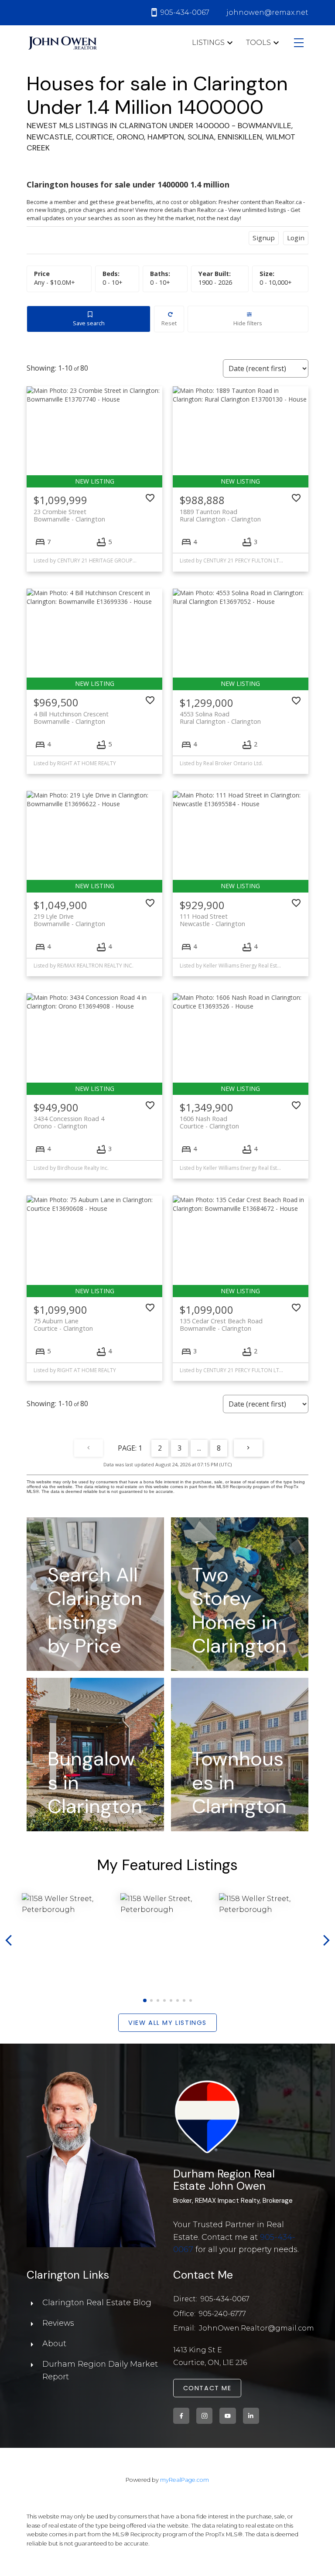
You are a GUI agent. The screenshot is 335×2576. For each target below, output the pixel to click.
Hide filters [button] (248, 323)
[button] (145, 2000)
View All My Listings (167, 2023)
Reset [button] (169, 323)
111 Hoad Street (212, 920)
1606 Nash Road (209, 1122)
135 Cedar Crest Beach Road (221, 1325)
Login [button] (296, 238)
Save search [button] (89, 323)
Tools (258, 43)
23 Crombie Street (69, 515)
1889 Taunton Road (220, 515)
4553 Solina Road (220, 718)
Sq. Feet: (276, 282)
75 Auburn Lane (63, 1325)
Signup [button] (264, 238)
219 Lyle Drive (69, 920)
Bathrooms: (160, 282)
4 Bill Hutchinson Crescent (71, 718)
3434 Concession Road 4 (69, 1122)
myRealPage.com (185, 2480)
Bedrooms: (113, 282)
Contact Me (207, 2388)
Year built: (215, 282)
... (199, 1448)
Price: (55, 282)
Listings (208, 43)
